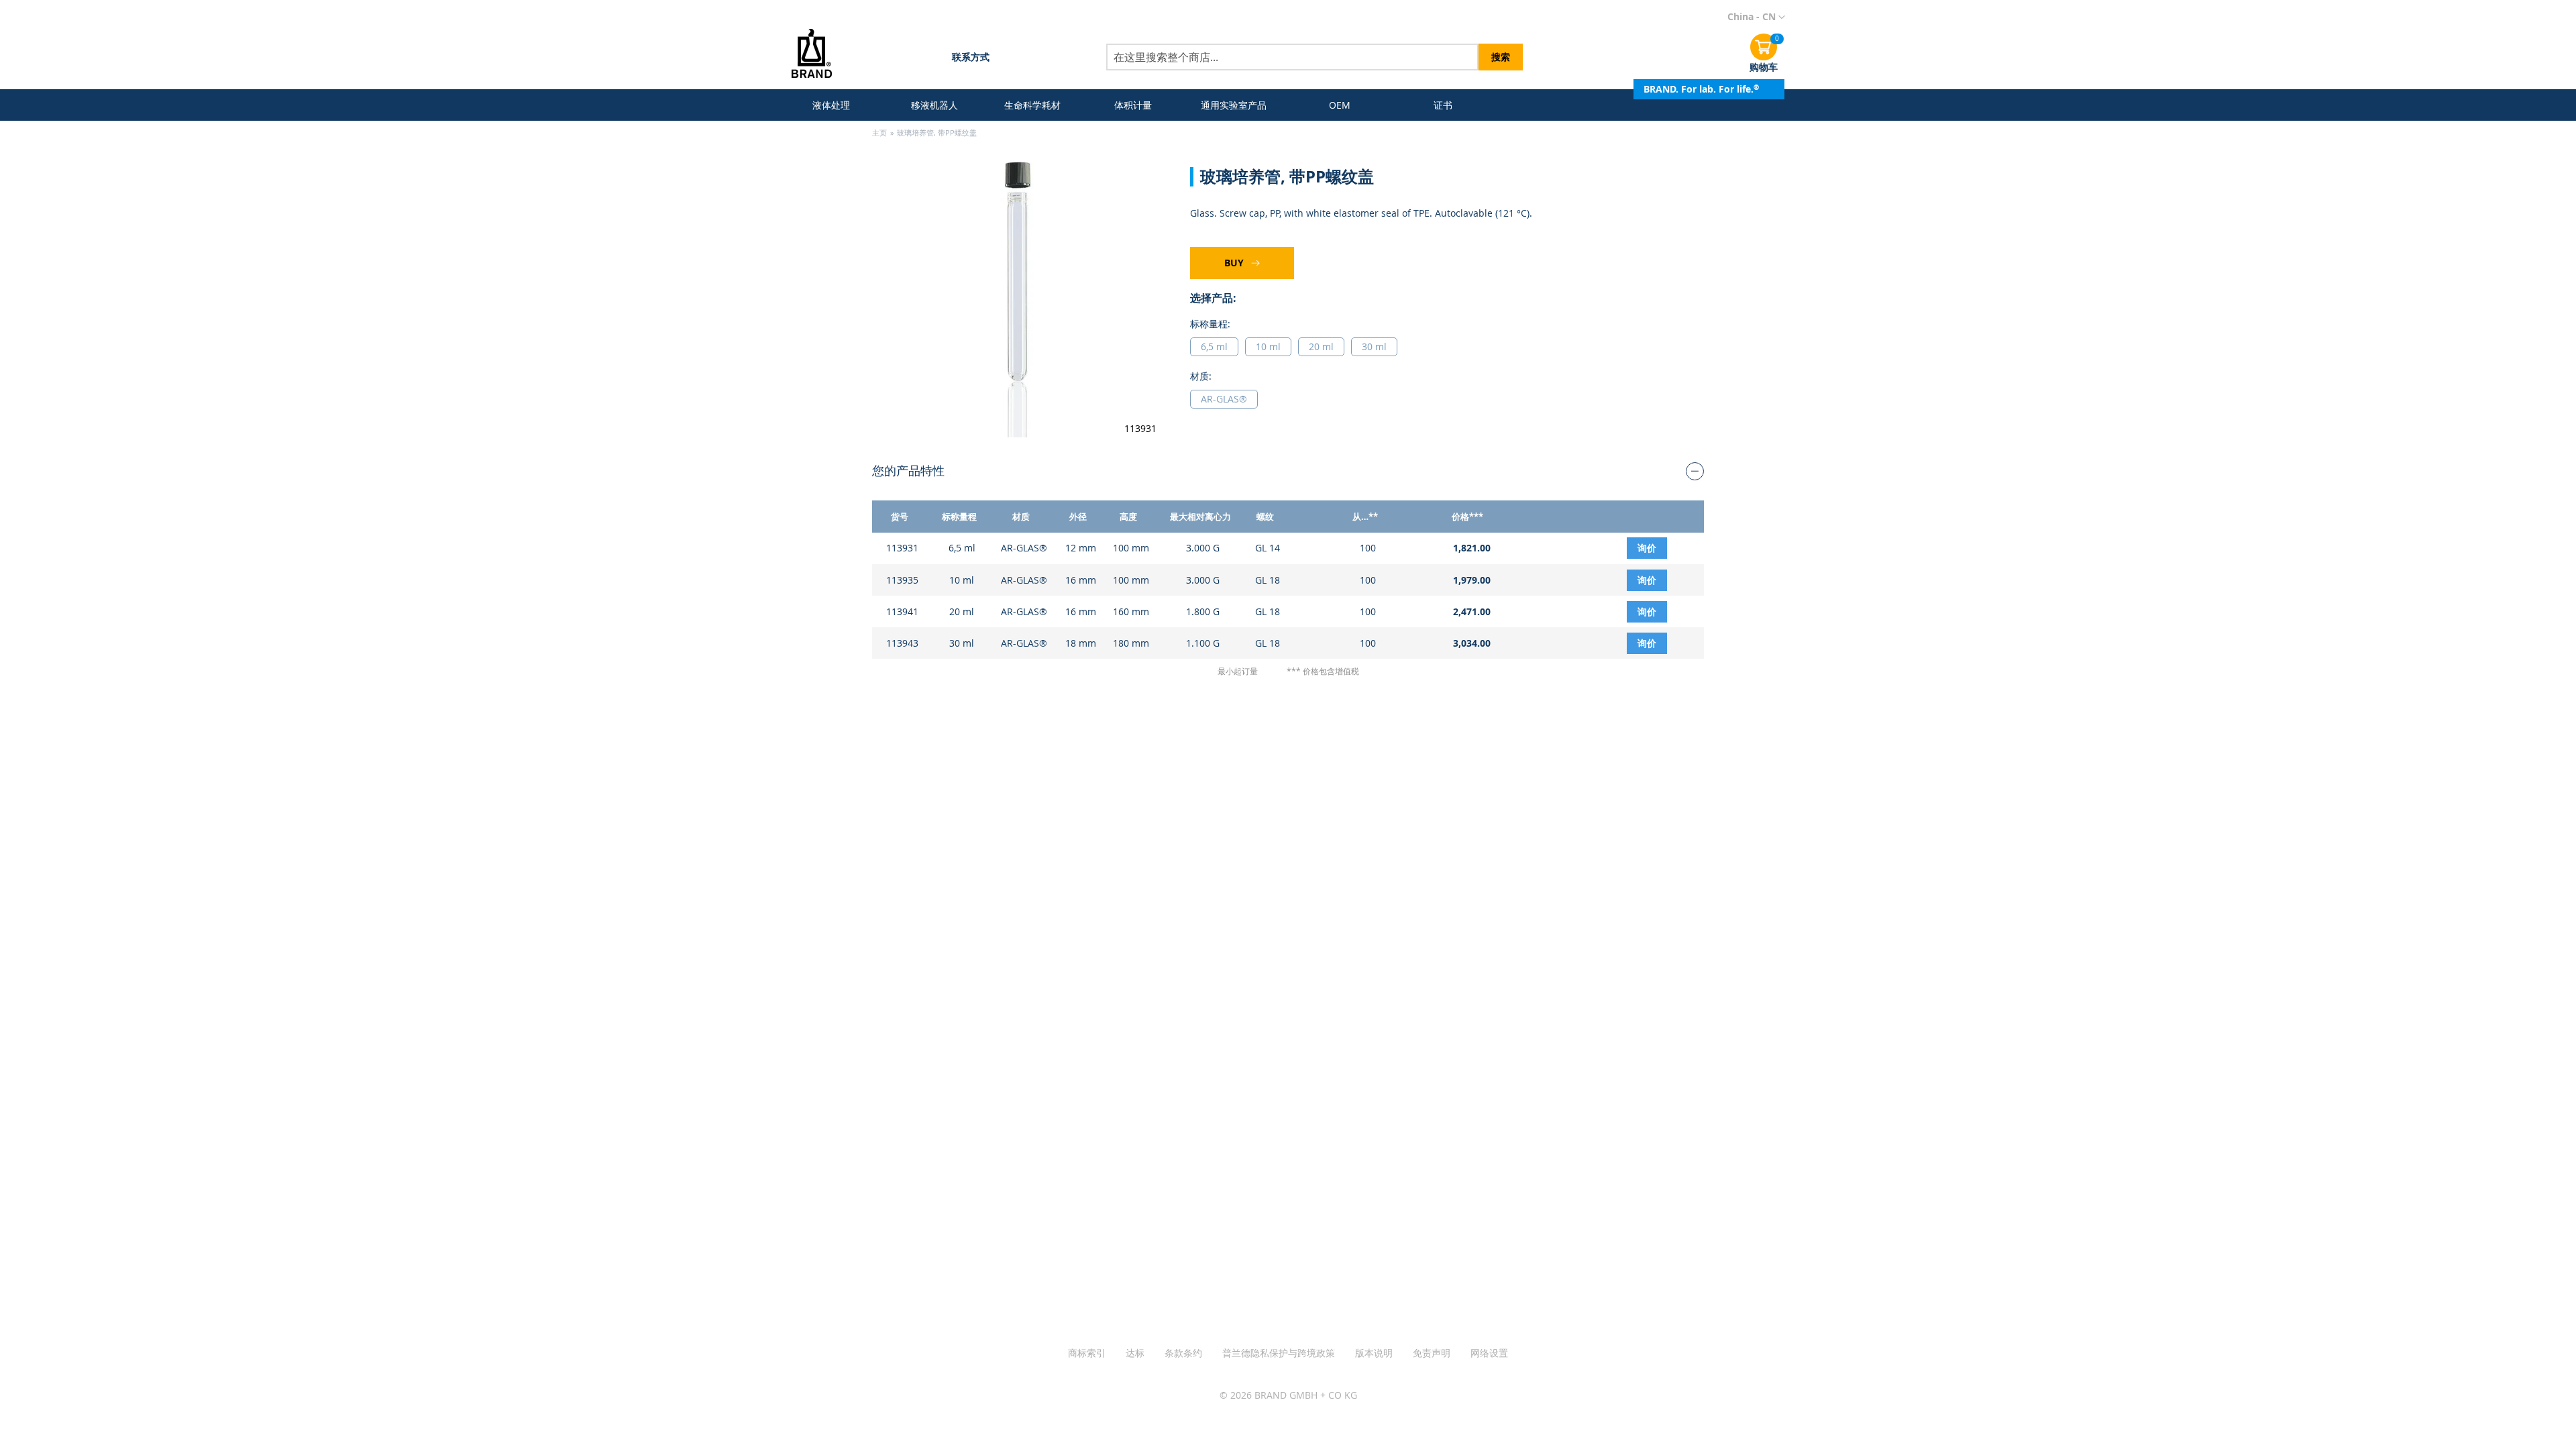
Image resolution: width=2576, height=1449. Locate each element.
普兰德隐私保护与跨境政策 (1279, 1353)
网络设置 (1489, 1353)
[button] (1756, 17)
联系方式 (971, 57)
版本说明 (1374, 1353)
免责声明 (1432, 1353)
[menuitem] (834, 105)
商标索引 (1087, 1353)
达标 (1135, 1353)
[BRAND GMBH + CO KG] (821, 55)
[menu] (1138, 105)
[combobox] (1292, 57)
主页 (879, 132)
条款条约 (1183, 1353)
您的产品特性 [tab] (908, 470)
